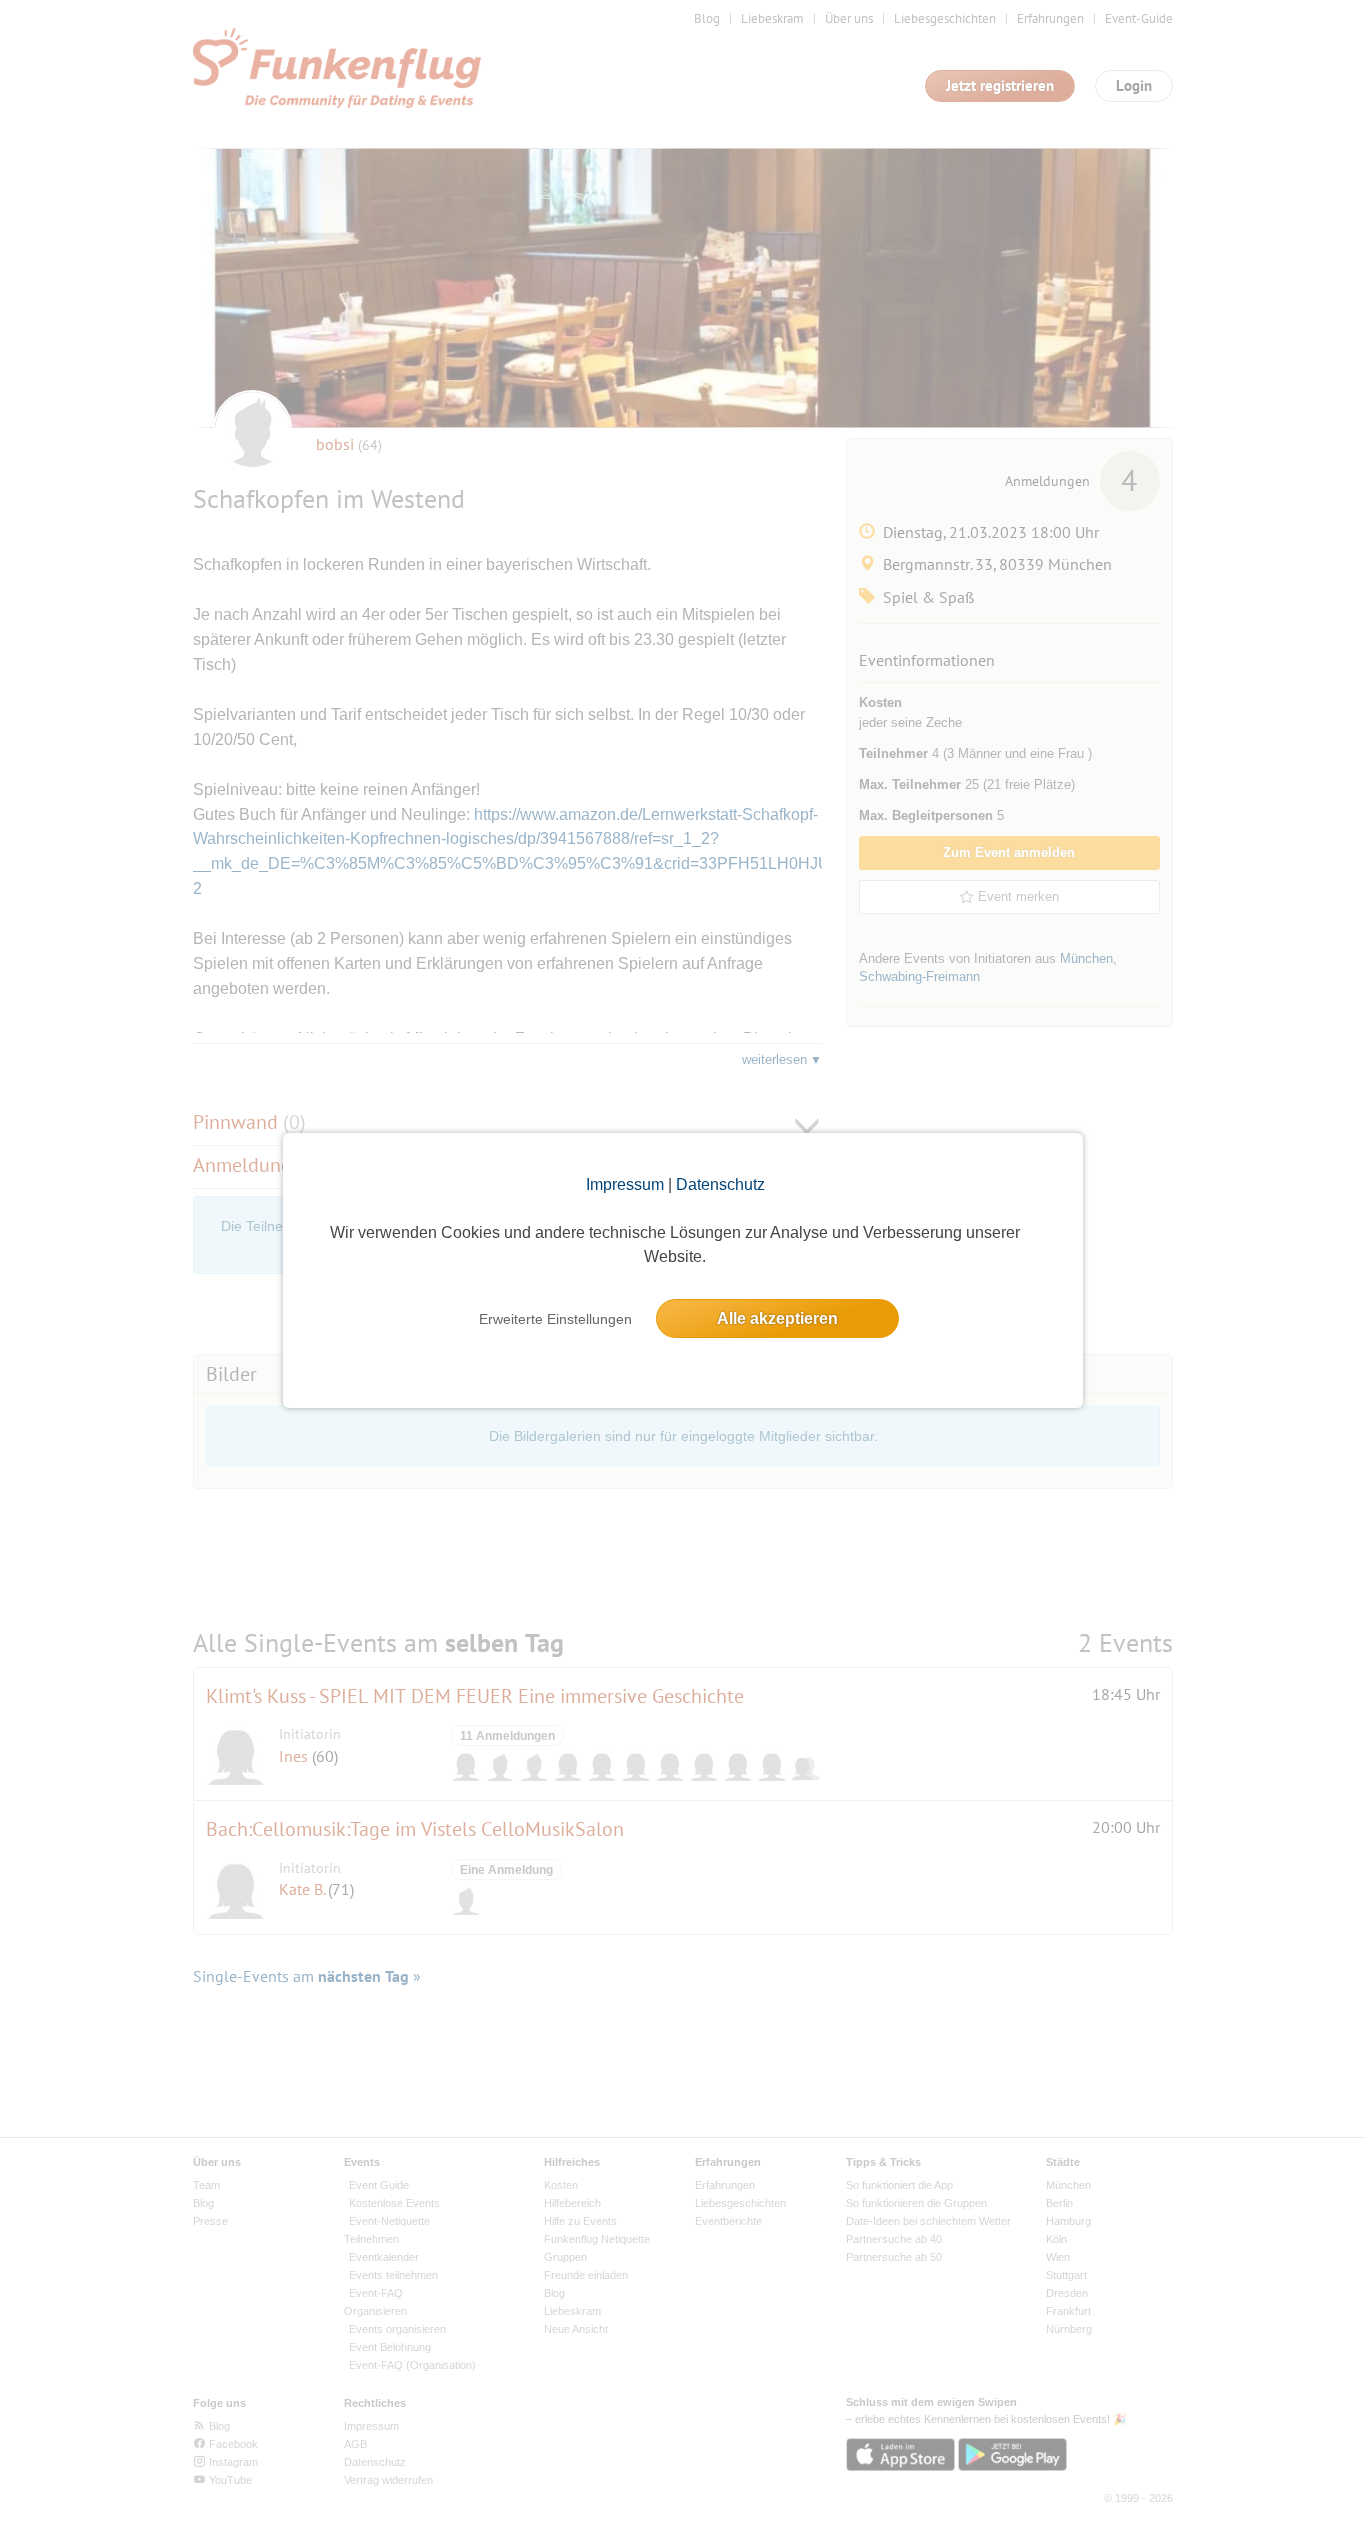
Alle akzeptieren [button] (777, 1318)
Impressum (625, 1184)
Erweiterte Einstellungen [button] (555, 1319)
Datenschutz (720, 1184)
